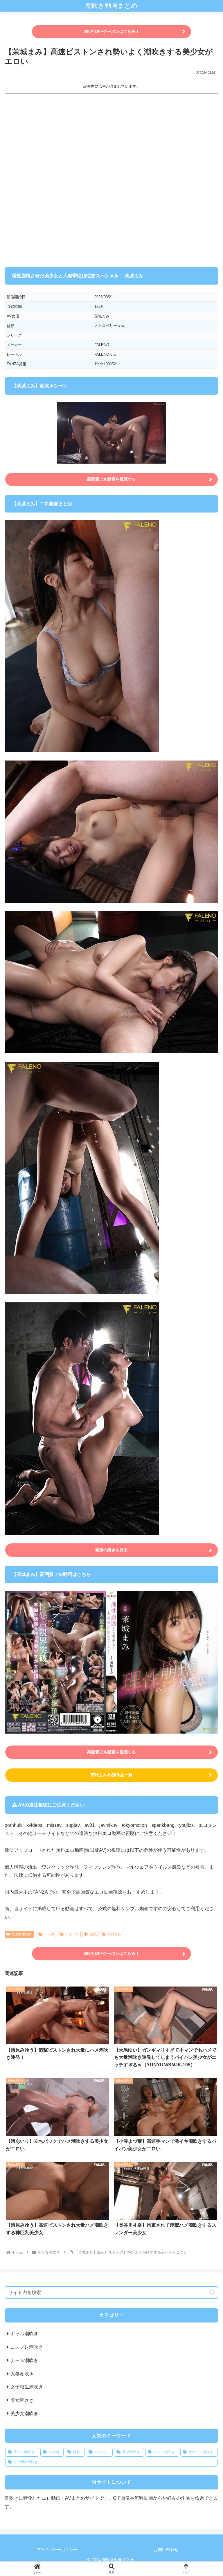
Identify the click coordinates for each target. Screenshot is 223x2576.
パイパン (72, 1934)
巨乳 (93, 1934)
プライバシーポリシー (57, 2550)
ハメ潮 (49, 1934)
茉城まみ (114, 1934)
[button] (212, 2292)
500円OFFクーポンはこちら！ (112, 31)
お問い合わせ (166, 2550)
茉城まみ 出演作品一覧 (111, 1775)
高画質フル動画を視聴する (111, 479)
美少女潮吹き (22, 1934)
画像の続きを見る (111, 1550)
